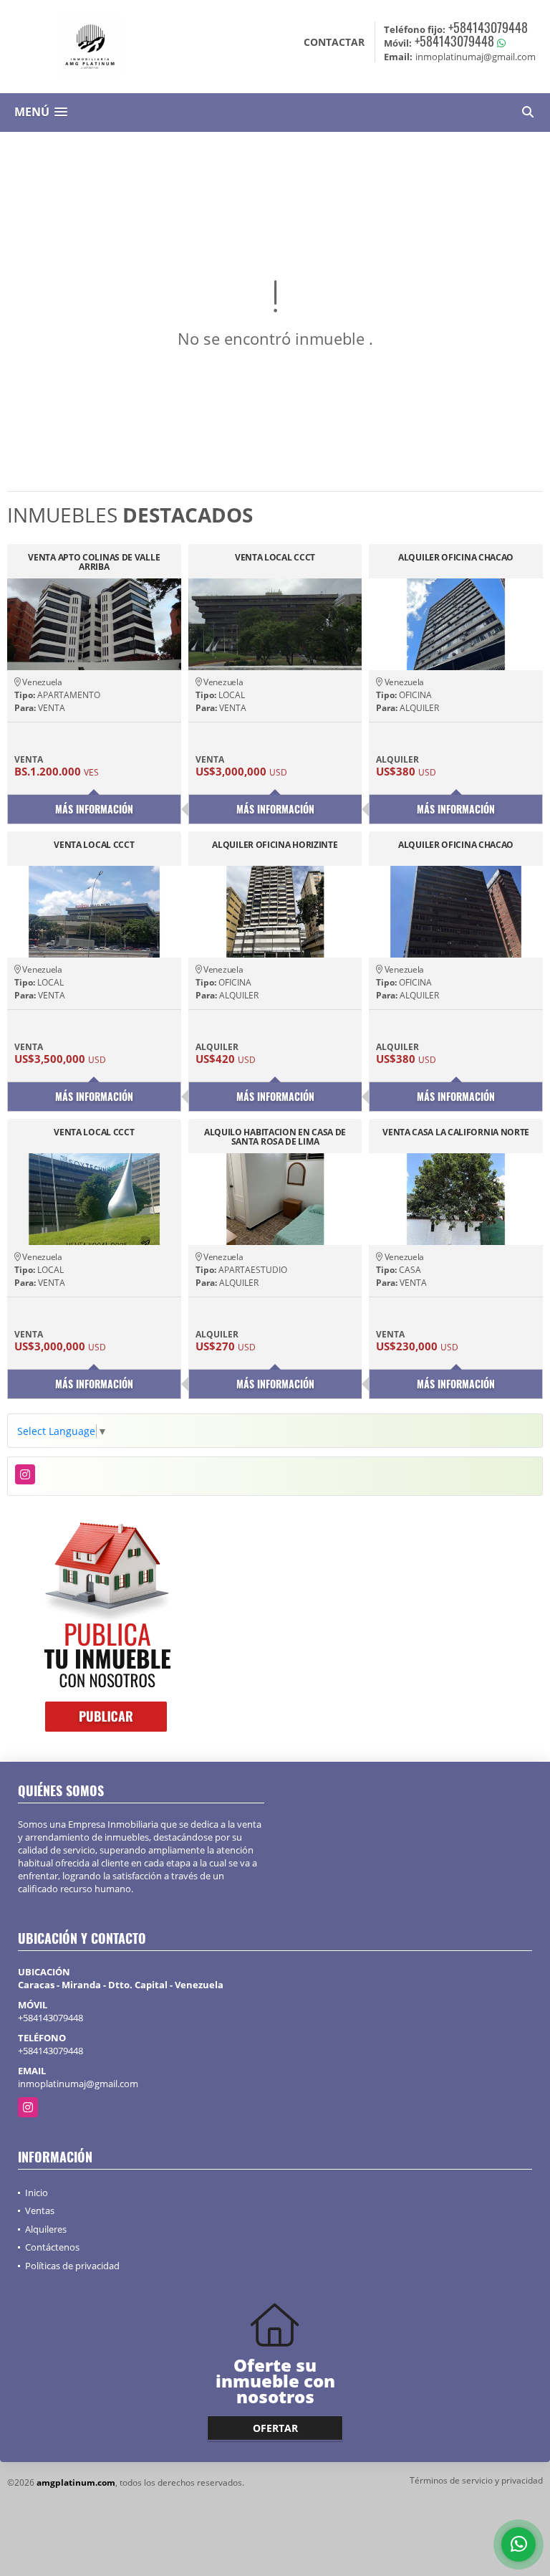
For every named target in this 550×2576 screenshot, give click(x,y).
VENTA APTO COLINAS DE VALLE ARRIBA (94, 562)
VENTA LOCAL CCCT (275, 558)
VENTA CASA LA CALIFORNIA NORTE (456, 1133)
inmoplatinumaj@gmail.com (78, 2084)
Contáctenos (52, 2247)
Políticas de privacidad (72, 2266)
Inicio (37, 2193)
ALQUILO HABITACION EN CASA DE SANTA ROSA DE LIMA (275, 1137)
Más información (94, 809)
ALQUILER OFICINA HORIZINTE (275, 845)
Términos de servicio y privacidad (476, 2480)
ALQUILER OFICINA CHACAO (456, 558)
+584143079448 (488, 27)
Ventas (40, 2210)
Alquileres (46, 2229)
